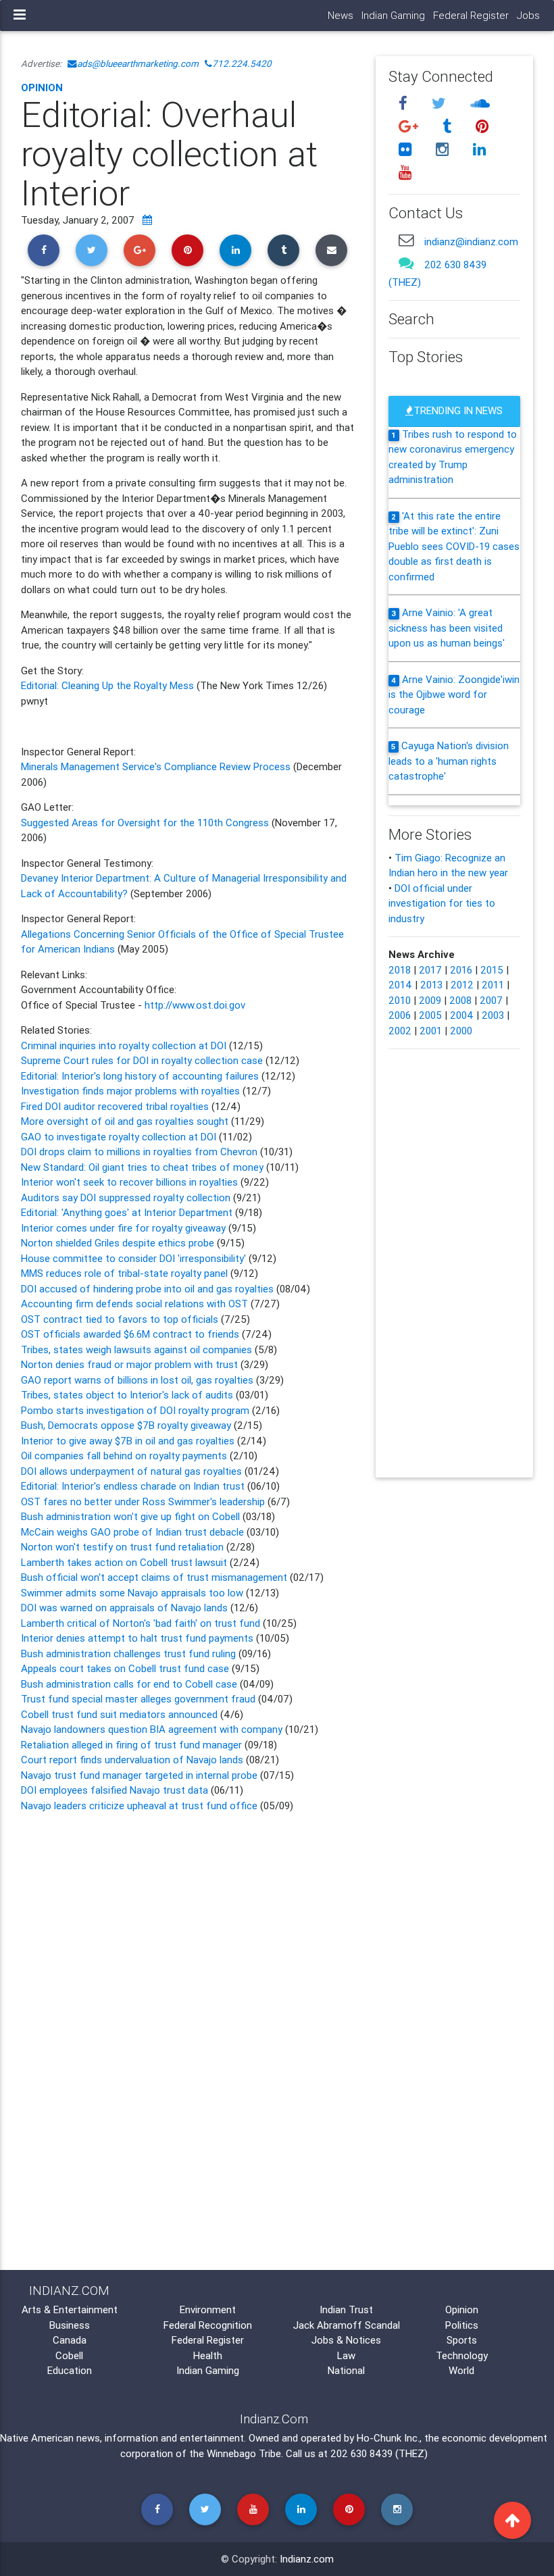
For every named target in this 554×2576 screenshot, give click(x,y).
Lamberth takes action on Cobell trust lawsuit (125, 1562)
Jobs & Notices (346, 2340)
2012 (462, 985)
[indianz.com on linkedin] (479, 149)
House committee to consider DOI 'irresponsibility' (135, 1258)
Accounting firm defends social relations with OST (136, 1304)
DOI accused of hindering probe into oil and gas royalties (147, 1289)
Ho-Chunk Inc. (388, 2438)
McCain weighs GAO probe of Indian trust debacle (132, 1532)
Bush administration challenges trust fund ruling (128, 1653)
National (346, 2370)
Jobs (528, 15)
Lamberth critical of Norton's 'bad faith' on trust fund (141, 1623)
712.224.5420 (242, 64)
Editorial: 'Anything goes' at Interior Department (128, 1212)
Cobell (69, 2355)
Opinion (42, 87)
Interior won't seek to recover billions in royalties (131, 1182)
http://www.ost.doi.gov (195, 1005)
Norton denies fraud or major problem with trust (131, 1364)
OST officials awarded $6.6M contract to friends (131, 1334)
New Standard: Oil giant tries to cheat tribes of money (142, 1167)
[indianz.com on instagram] (444, 149)
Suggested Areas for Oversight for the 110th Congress (146, 823)
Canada (70, 2340)
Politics (462, 2325)
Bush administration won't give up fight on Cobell (130, 1516)
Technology (462, 2355)
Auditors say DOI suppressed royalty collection (127, 1197)
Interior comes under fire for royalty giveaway (125, 1228)
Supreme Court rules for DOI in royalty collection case (143, 1060)
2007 (491, 1000)
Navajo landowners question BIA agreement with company (152, 1729)
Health (208, 2355)
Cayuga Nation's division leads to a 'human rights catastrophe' (449, 761)
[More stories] (147, 220)
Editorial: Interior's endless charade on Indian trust (133, 1486)
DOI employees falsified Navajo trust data (115, 1790)
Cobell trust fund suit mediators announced (121, 1714)
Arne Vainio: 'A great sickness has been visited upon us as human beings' (447, 628)
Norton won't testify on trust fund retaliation (124, 1547)
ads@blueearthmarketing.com (138, 64)
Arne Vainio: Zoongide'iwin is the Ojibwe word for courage (454, 694)
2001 (431, 1031)
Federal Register (471, 15)
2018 (400, 970)
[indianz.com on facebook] (405, 104)
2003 (493, 1015)
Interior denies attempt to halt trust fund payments (137, 1638)
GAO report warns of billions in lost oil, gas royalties (138, 1380)
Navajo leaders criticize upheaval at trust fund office (139, 1805)
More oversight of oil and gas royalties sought (126, 1121)
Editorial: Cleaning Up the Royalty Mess (109, 685)
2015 (492, 970)
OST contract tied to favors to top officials (121, 1319)
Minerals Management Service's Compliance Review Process (156, 766)
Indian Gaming (393, 15)
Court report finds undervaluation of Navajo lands (132, 1760)
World (461, 2370)
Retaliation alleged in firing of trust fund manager (131, 1745)
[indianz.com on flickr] (407, 149)
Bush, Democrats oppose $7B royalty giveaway (127, 1425)
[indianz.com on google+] (410, 127)
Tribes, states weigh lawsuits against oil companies (138, 1349)
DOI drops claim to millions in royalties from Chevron (141, 1152)
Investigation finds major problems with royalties (132, 1091)
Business (70, 2325)
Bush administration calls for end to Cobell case (129, 1684)
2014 (400, 985)
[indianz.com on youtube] (405, 172)
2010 (400, 1000)
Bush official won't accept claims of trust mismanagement (154, 1577)
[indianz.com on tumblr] (449, 127)
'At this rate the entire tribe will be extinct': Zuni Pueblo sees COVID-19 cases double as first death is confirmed (454, 546)
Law (346, 2355)
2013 (431, 985)
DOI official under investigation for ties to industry (442, 903)
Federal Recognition (208, 2325)
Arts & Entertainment (70, 2309)
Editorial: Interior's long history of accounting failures (141, 1076)
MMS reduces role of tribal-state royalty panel (126, 1273)
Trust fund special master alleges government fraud (138, 1699)
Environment (208, 2309)
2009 (430, 1000)
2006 (400, 1015)
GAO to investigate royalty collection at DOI (119, 1137)
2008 (460, 1000)
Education (70, 2370)
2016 (461, 970)
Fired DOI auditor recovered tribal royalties (116, 1106)
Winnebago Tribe (244, 2453)
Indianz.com (307, 2559)
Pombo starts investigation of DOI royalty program (136, 1410)
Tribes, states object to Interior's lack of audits (127, 1395)
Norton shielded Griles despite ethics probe (119, 1243)
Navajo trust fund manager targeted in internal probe (139, 1775)
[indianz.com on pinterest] (482, 127)
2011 (493, 985)
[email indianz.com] (406, 240)
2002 (400, 1031)
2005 (430, 1015)
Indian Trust (346, 2309)
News (341, 15)
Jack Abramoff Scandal (347, 2325)
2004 (462, 1015)
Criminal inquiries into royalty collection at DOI (125, 1045)
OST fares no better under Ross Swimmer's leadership (144, 1501)
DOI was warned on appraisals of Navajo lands (126, 1608)
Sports (462, 2340)
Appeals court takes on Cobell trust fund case (126, 1668)
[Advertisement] (188, 1930)
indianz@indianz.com (471, 242)
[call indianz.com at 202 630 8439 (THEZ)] (406, 263)
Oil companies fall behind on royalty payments (125, 1456)
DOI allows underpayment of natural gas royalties (131, 1471)
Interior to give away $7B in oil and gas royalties (129, 1441)
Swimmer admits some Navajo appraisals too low (132, 1593)
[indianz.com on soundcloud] (480, 104)
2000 (461, 1031)
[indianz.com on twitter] (440, 104)
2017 (430, 970)
